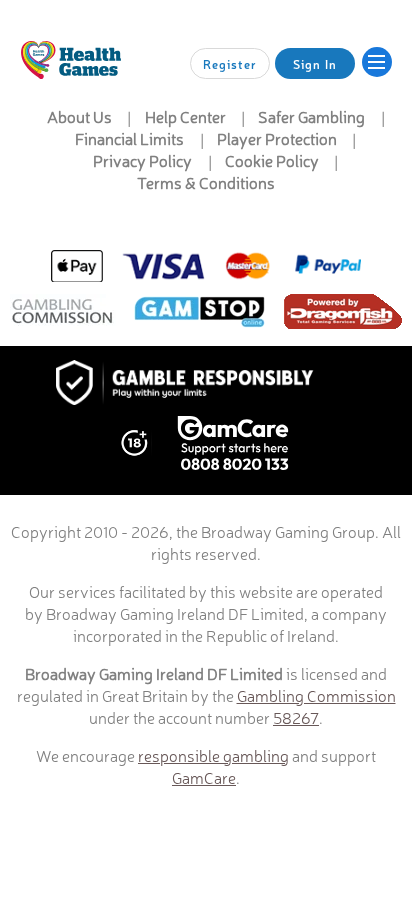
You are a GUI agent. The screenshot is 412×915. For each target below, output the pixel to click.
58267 (296, 717)
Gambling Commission (316, 695)
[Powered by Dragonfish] (343, 313)
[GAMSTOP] (199, 314)
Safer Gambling (311, 116)
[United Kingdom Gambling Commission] (63, 313)
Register (230, 64)
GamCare (204, 777)
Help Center (185, 116)
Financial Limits (129, 138)
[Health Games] (70, 60)
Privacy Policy (142, 160)
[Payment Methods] (206, 266)
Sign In (315, 64)
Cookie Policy (272, 160)
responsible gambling (213, 755)
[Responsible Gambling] (206, 384)
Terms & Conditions (206, 182)
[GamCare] (233, 445)
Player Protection (277, 138)
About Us (79, 116)
